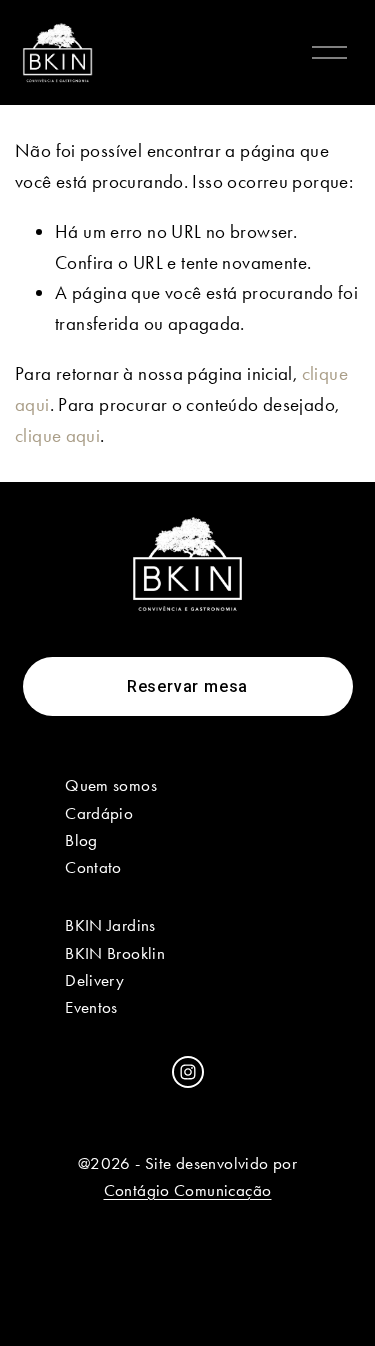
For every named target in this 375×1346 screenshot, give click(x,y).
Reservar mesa (187, 686)
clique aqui (57, 435)
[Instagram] (188, 1072)
